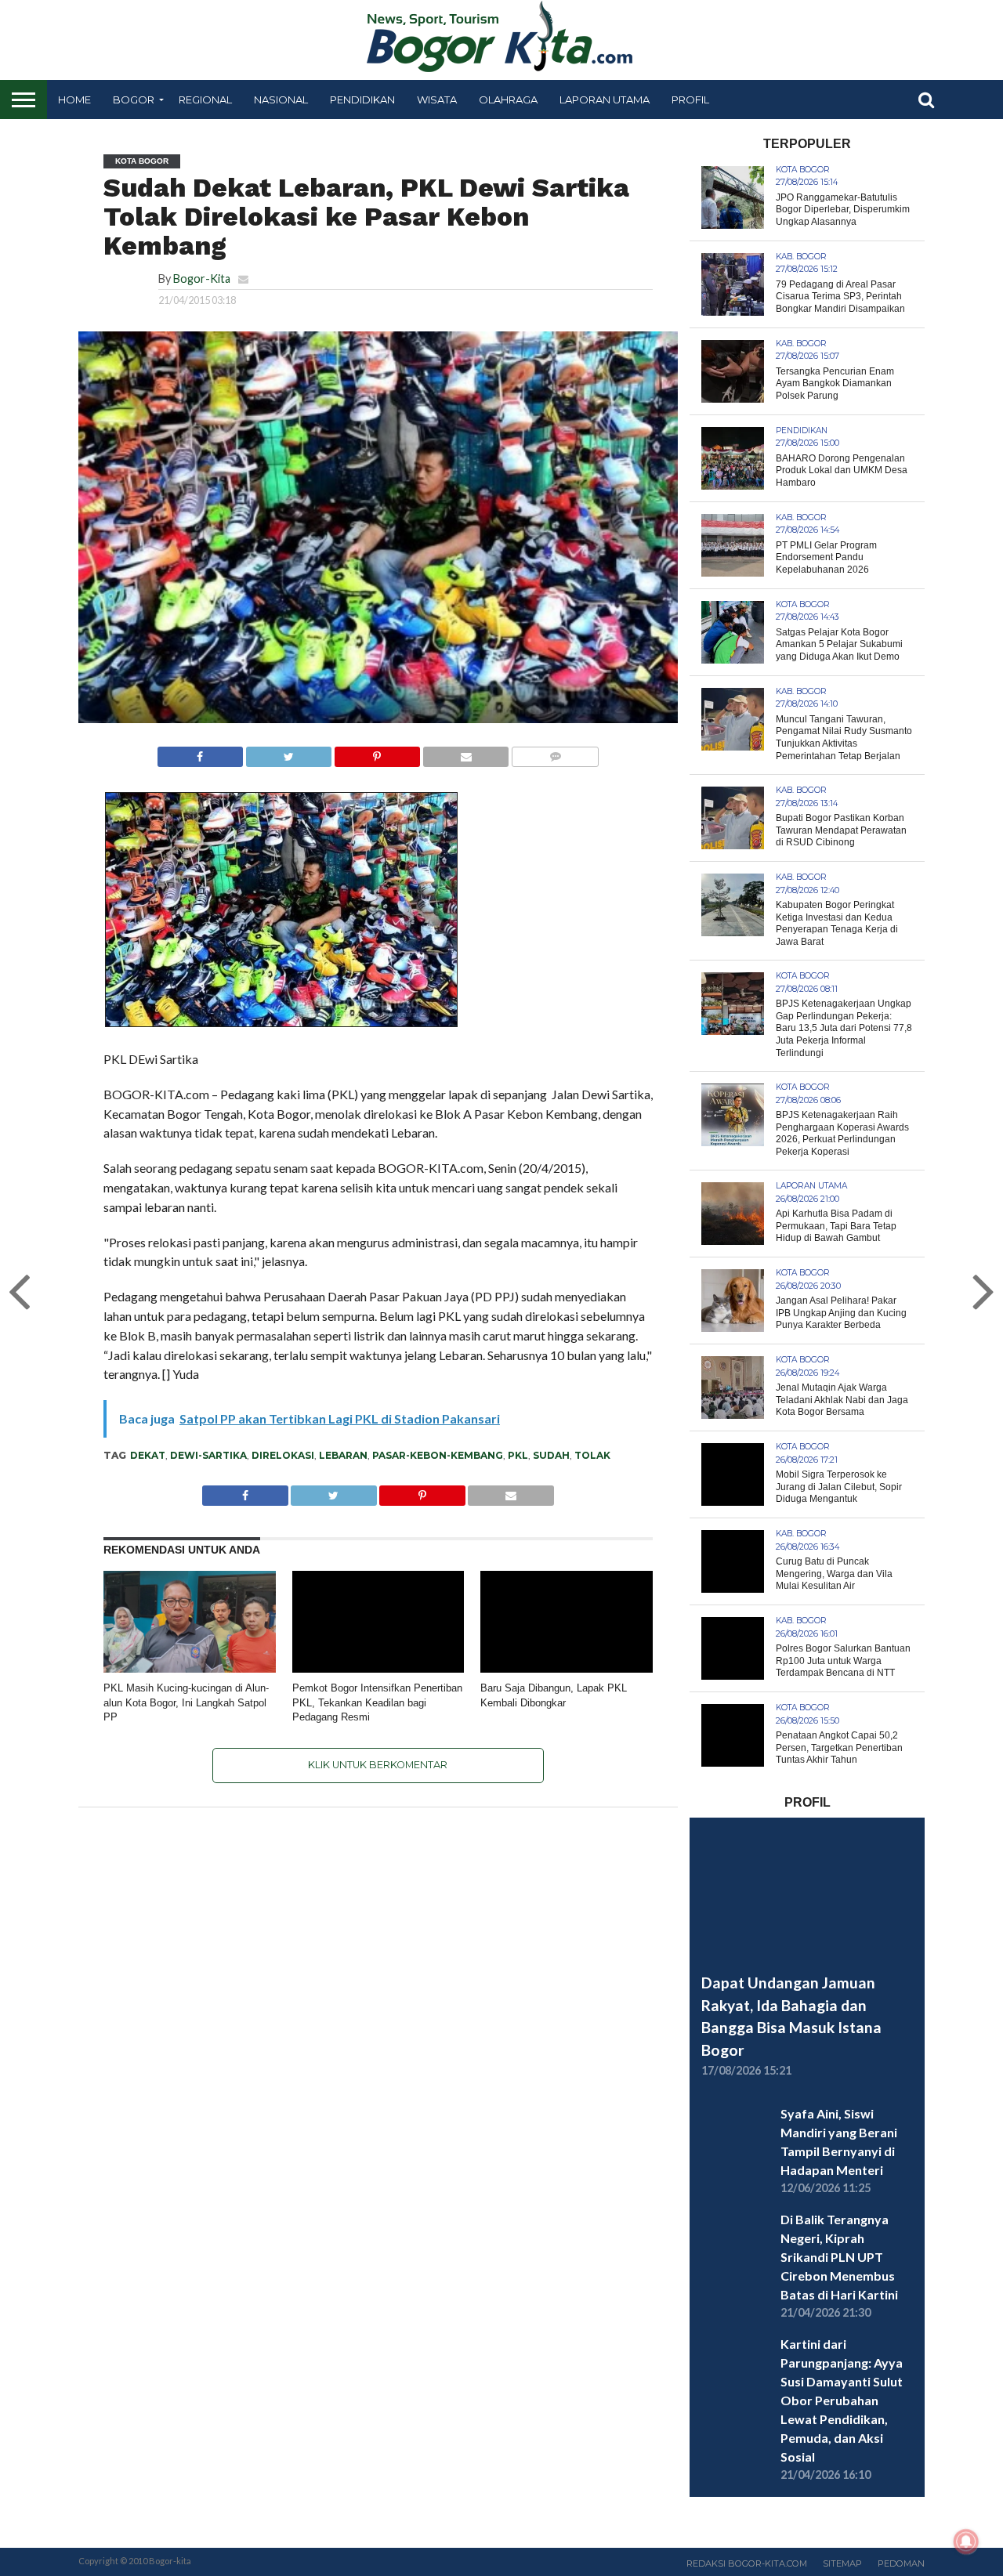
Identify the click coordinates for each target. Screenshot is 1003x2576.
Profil (690, 99)
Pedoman (901, 2563)
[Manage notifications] (966, 2542)
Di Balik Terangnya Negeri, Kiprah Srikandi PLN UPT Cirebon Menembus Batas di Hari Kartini (839, 2257)
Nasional (281, 99)
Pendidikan (362, 99)
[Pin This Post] (377, 753)
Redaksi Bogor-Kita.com (747, 2563)
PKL (518, 1455)
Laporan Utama (605, 99)
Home (74, 99)
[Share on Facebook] (200, 753)
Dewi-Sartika (208, 1455)
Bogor (134, 99)
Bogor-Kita (202, 279)
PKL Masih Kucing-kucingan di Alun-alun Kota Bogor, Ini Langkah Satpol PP (186, 1702)
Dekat (148, 1455)
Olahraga (508, 99)
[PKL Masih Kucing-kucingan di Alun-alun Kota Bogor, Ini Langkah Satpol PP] (190, 1669)
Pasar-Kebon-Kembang (438, 1455)
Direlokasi (283, 1455)
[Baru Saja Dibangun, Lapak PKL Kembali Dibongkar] (567, 1669)
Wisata (437, 99)
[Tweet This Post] (288, 753)
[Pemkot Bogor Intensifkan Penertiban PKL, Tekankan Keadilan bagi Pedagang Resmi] (378, 1669)
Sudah (551, 1455)
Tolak (592, 1455)
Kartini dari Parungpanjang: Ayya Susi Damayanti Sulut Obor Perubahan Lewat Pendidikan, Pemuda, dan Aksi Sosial (842, 2400)
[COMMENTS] (555, 753)
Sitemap (842, 2563)
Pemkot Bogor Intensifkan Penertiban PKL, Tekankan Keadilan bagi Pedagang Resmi (377, 1702)
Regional (205, 99)
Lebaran (343, 1455)
